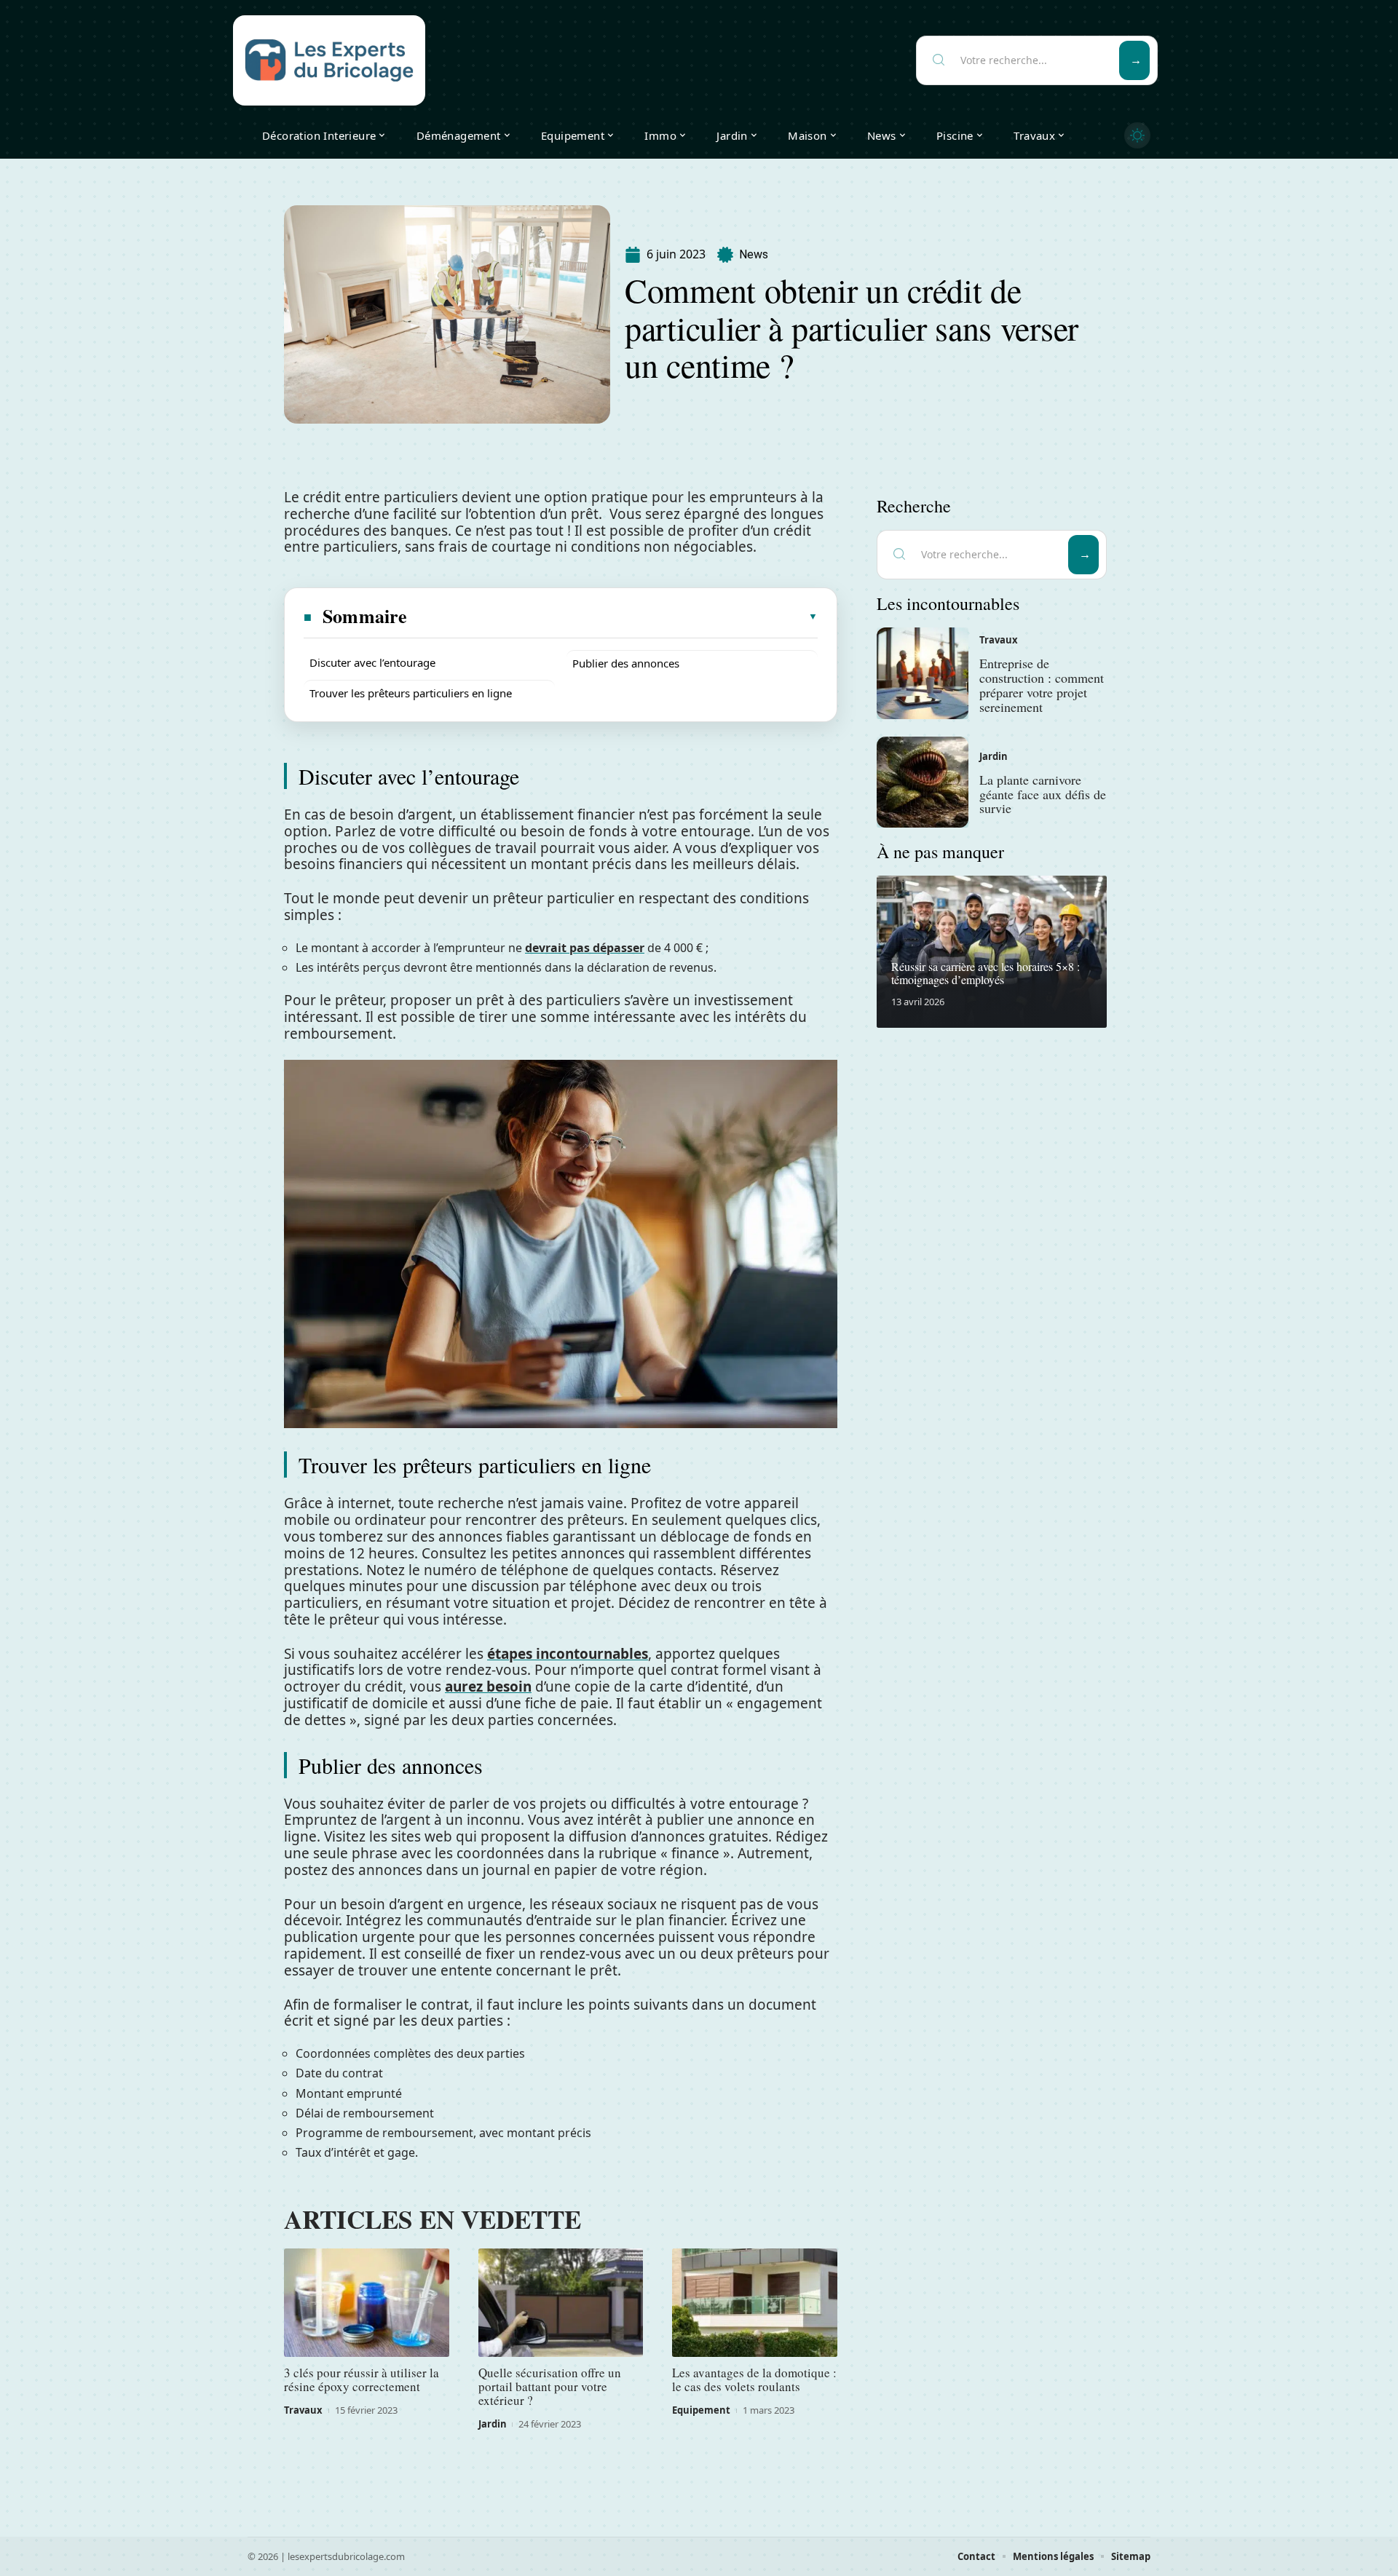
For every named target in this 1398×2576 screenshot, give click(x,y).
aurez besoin (488, 1687)
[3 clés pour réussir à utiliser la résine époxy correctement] (367, 2303)
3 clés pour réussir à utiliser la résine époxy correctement (362, 2379)
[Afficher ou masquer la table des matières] (613, 617)
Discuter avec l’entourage (372, 662)
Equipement (701, 2410)
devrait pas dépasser (585, 948)
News (754, 254)
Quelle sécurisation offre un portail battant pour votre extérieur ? (550, 2386)
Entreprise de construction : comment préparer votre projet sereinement (1042, 685)
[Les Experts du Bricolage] (329, 60)
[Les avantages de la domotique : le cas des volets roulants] (755, 2303)
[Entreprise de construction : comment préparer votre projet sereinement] (923, 673)
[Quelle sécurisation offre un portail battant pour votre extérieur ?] (561, 2303)
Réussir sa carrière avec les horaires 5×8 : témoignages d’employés (986, 973)
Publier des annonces (626, 663)
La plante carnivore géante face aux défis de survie (1043, 794)
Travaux (303, 2410)
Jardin (493, 2424)
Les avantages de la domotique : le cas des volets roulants (754, 2379)
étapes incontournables (568, 1654)
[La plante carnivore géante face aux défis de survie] (923, 782)
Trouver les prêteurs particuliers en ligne (411, 693)
